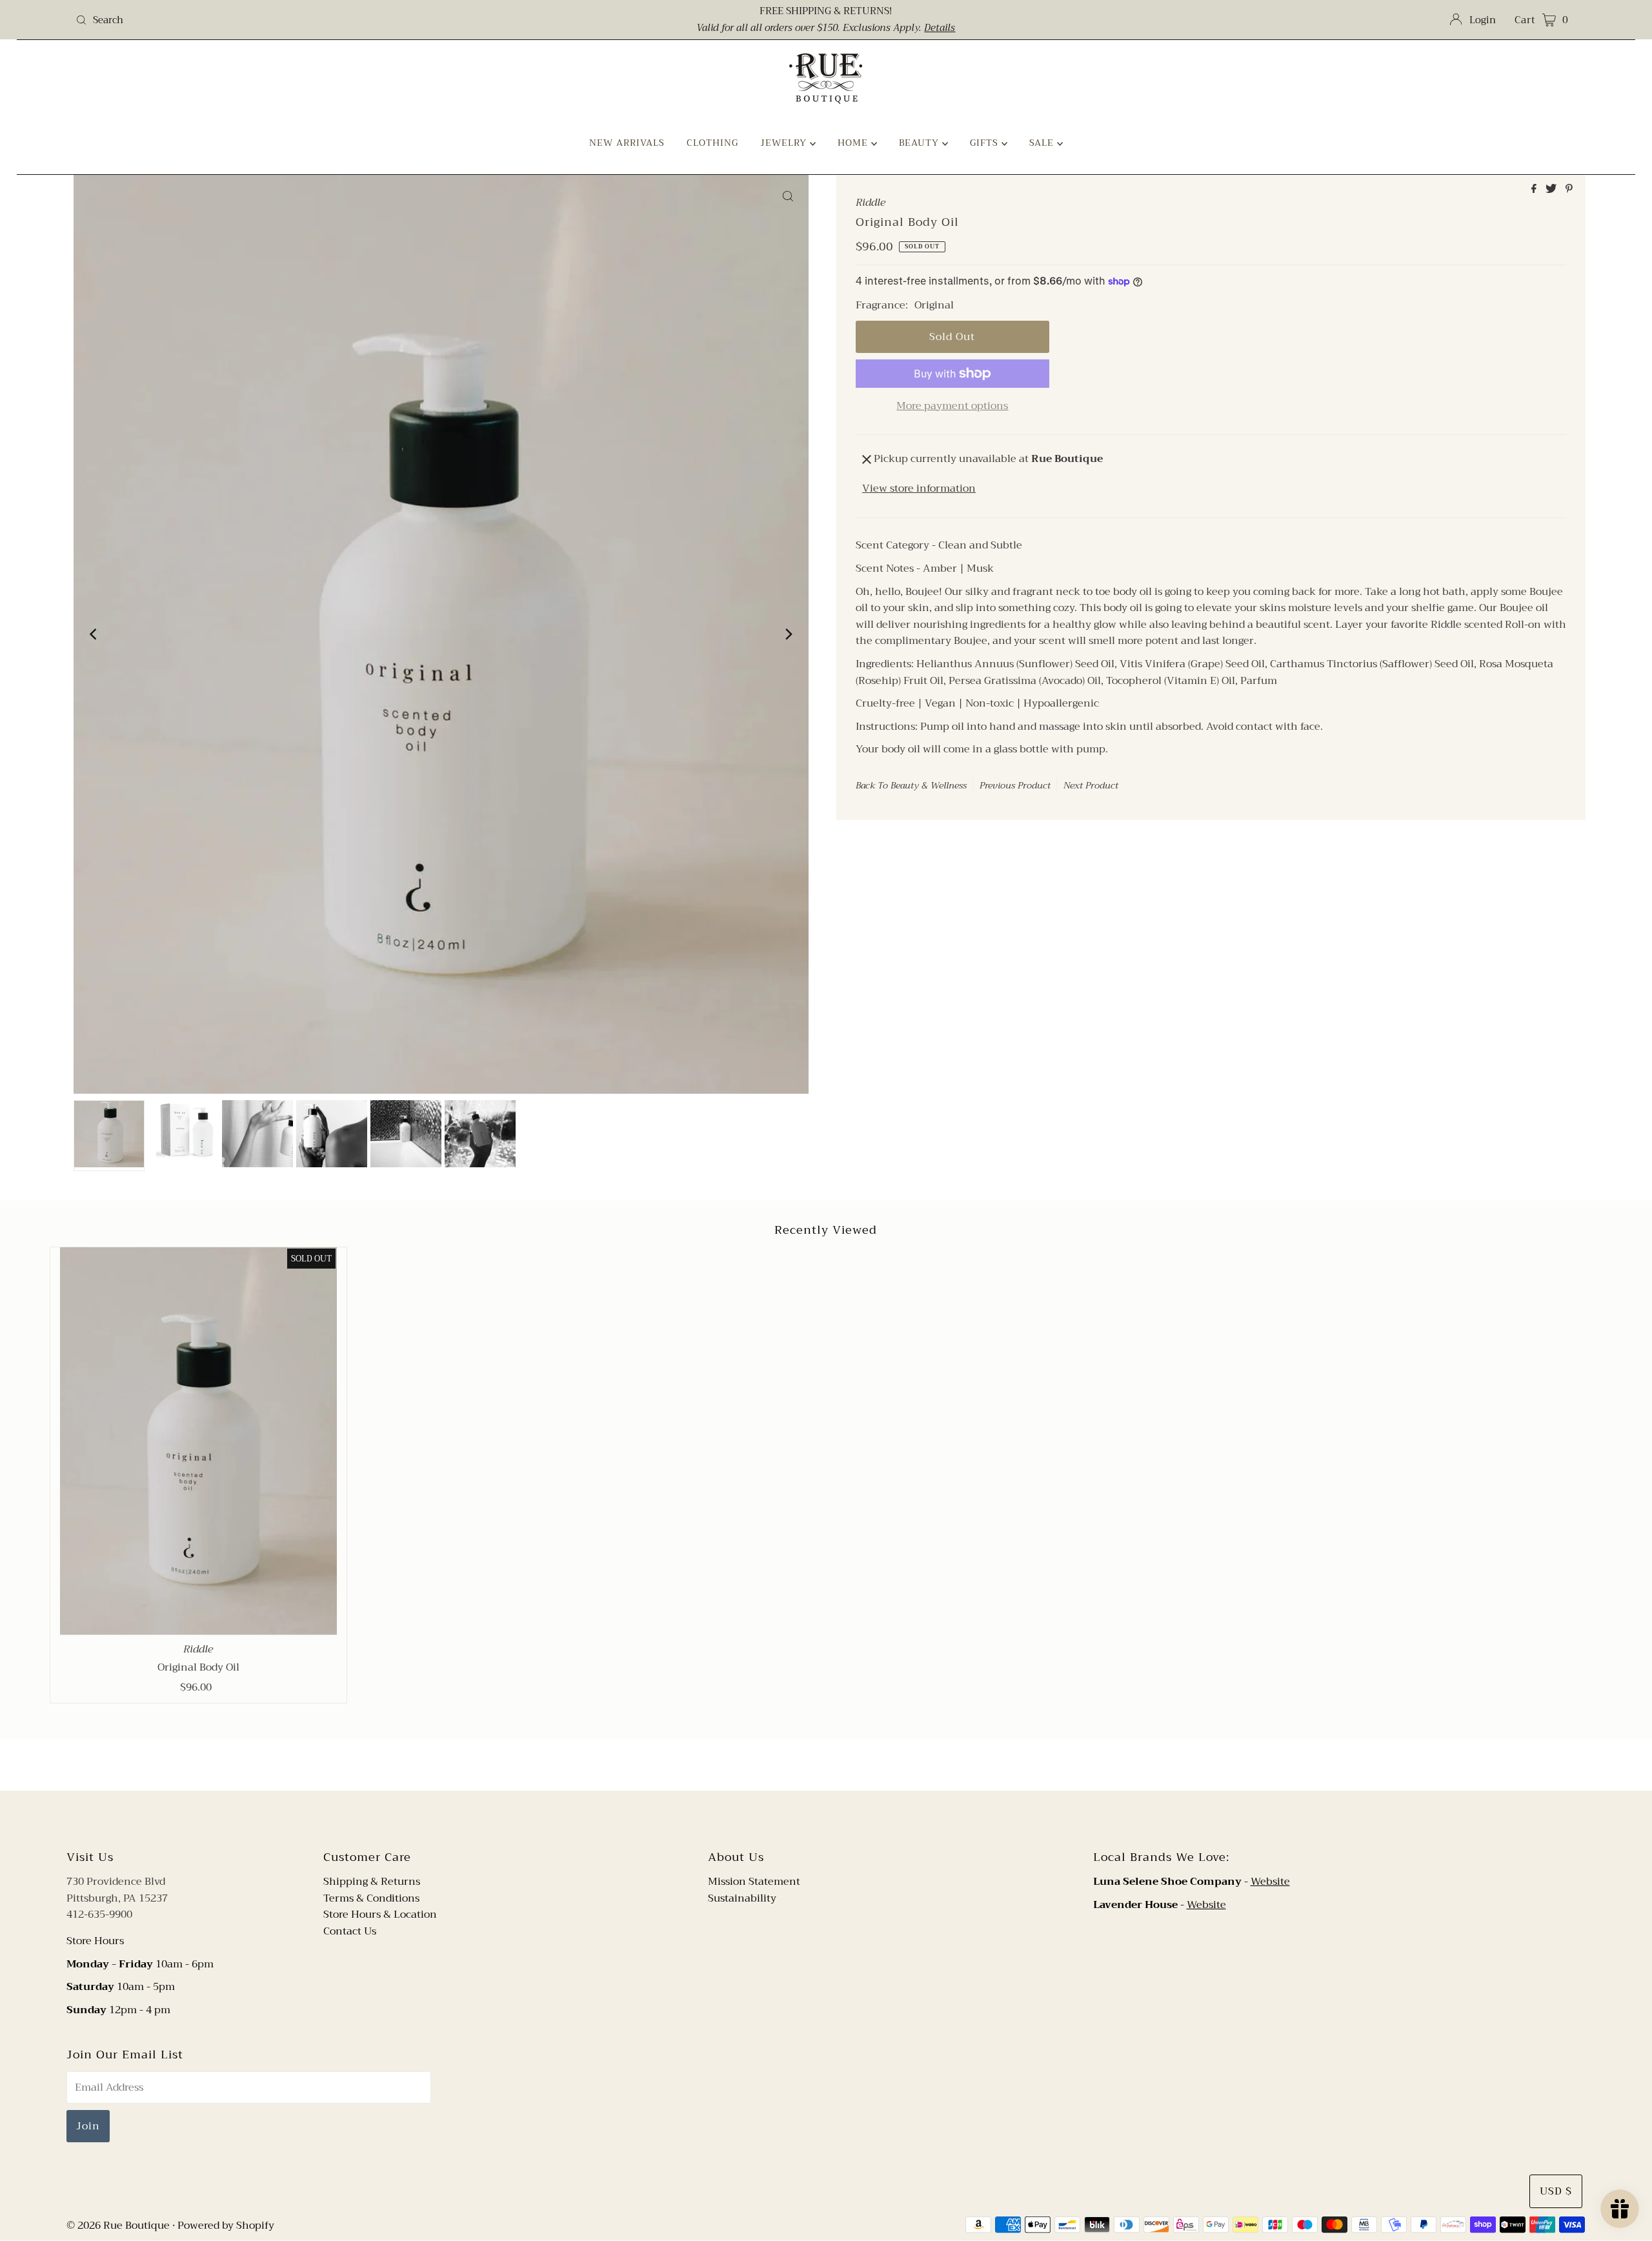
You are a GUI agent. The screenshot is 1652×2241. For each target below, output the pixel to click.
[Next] (788, 634)
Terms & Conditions (371, 1898)
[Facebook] (814, 1818)
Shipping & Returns (372, 1882)
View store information (919, 488)
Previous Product (1015, 785)
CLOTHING (712, 143)
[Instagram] (836, 1818)
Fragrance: (882, 306)
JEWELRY (785, 143)
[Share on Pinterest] (1569, 190)
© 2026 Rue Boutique (118, 2226)
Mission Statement (754, 1882)
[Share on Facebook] (1535, 190)
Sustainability (742, 1898)
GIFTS (986, 143)
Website (1270, 1882)
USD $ (1556, 2191)
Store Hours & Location (380, 1914)
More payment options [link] (952, 407)
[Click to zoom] (788, 196)
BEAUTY (921, 143)
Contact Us (350, 1931)
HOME (854, 143)
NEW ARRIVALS (627, 143)
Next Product (1091, 785)
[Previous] (94, 634)
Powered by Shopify (226, 2226)
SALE (1043, 143)
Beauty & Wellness (929, 785)
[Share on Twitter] (1552, 190)
